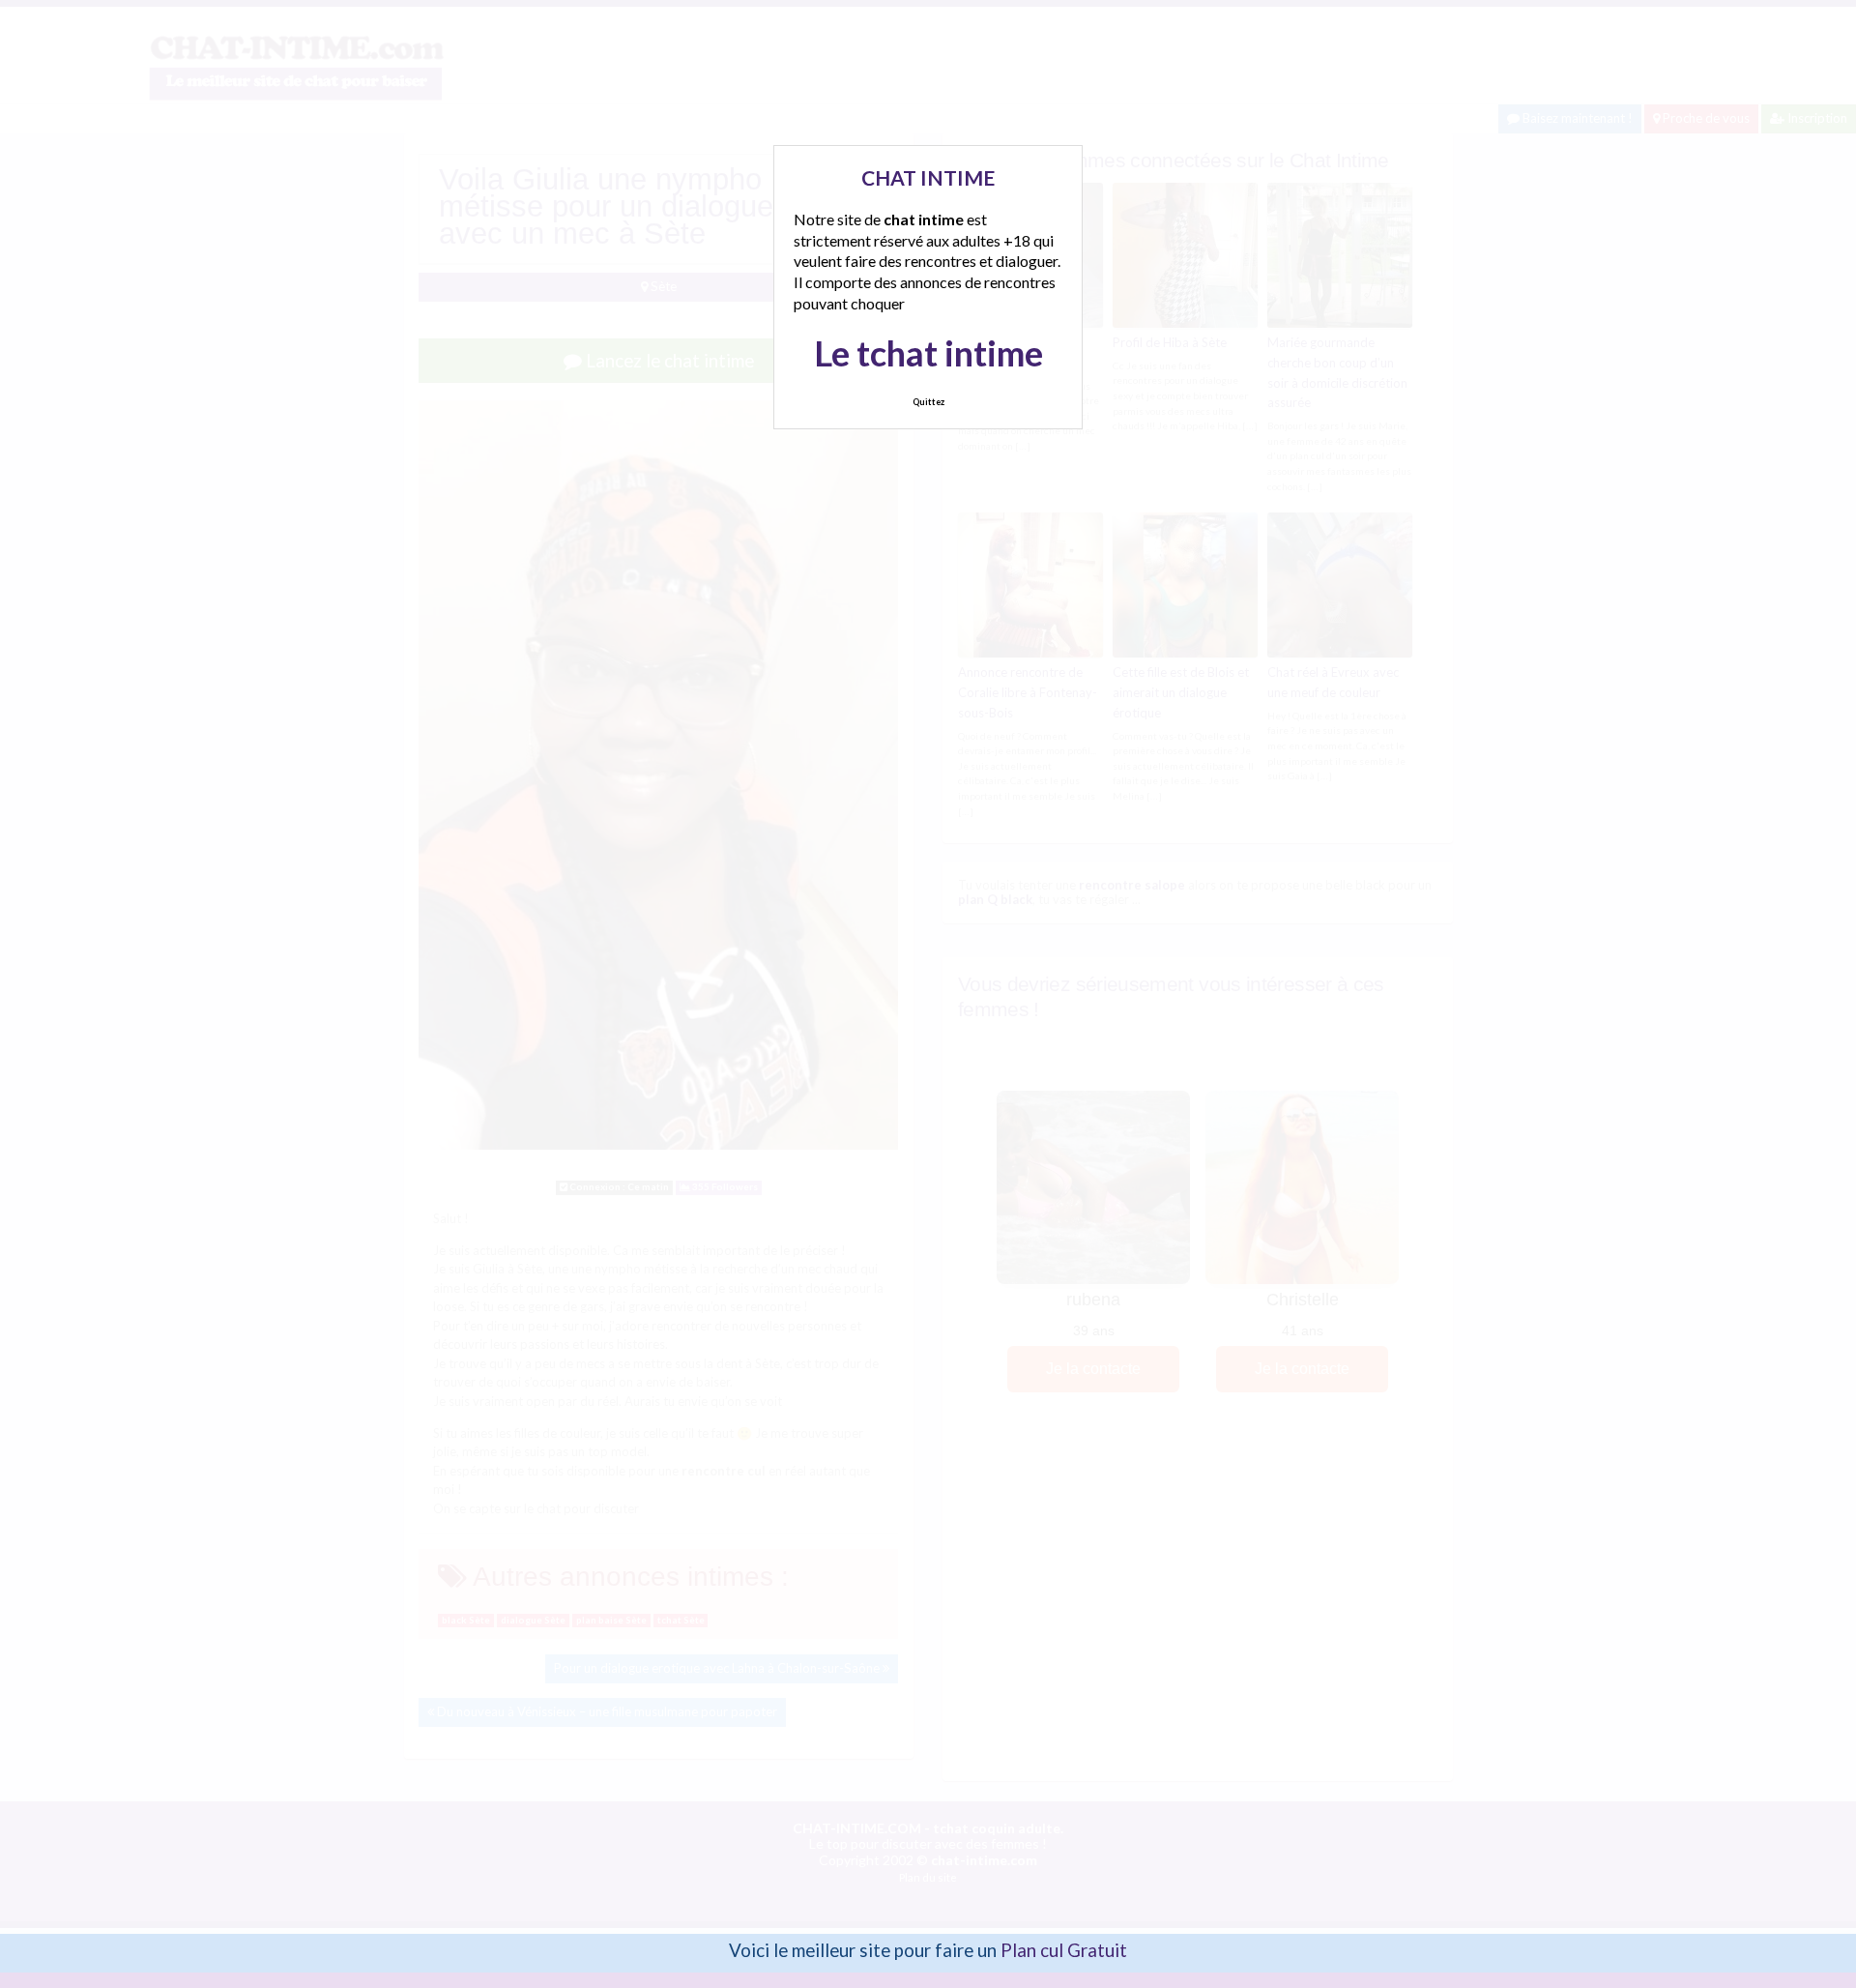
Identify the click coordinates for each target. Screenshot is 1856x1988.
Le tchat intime (928, 353)
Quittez (928, 402)
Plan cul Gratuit (1064, 1950)
